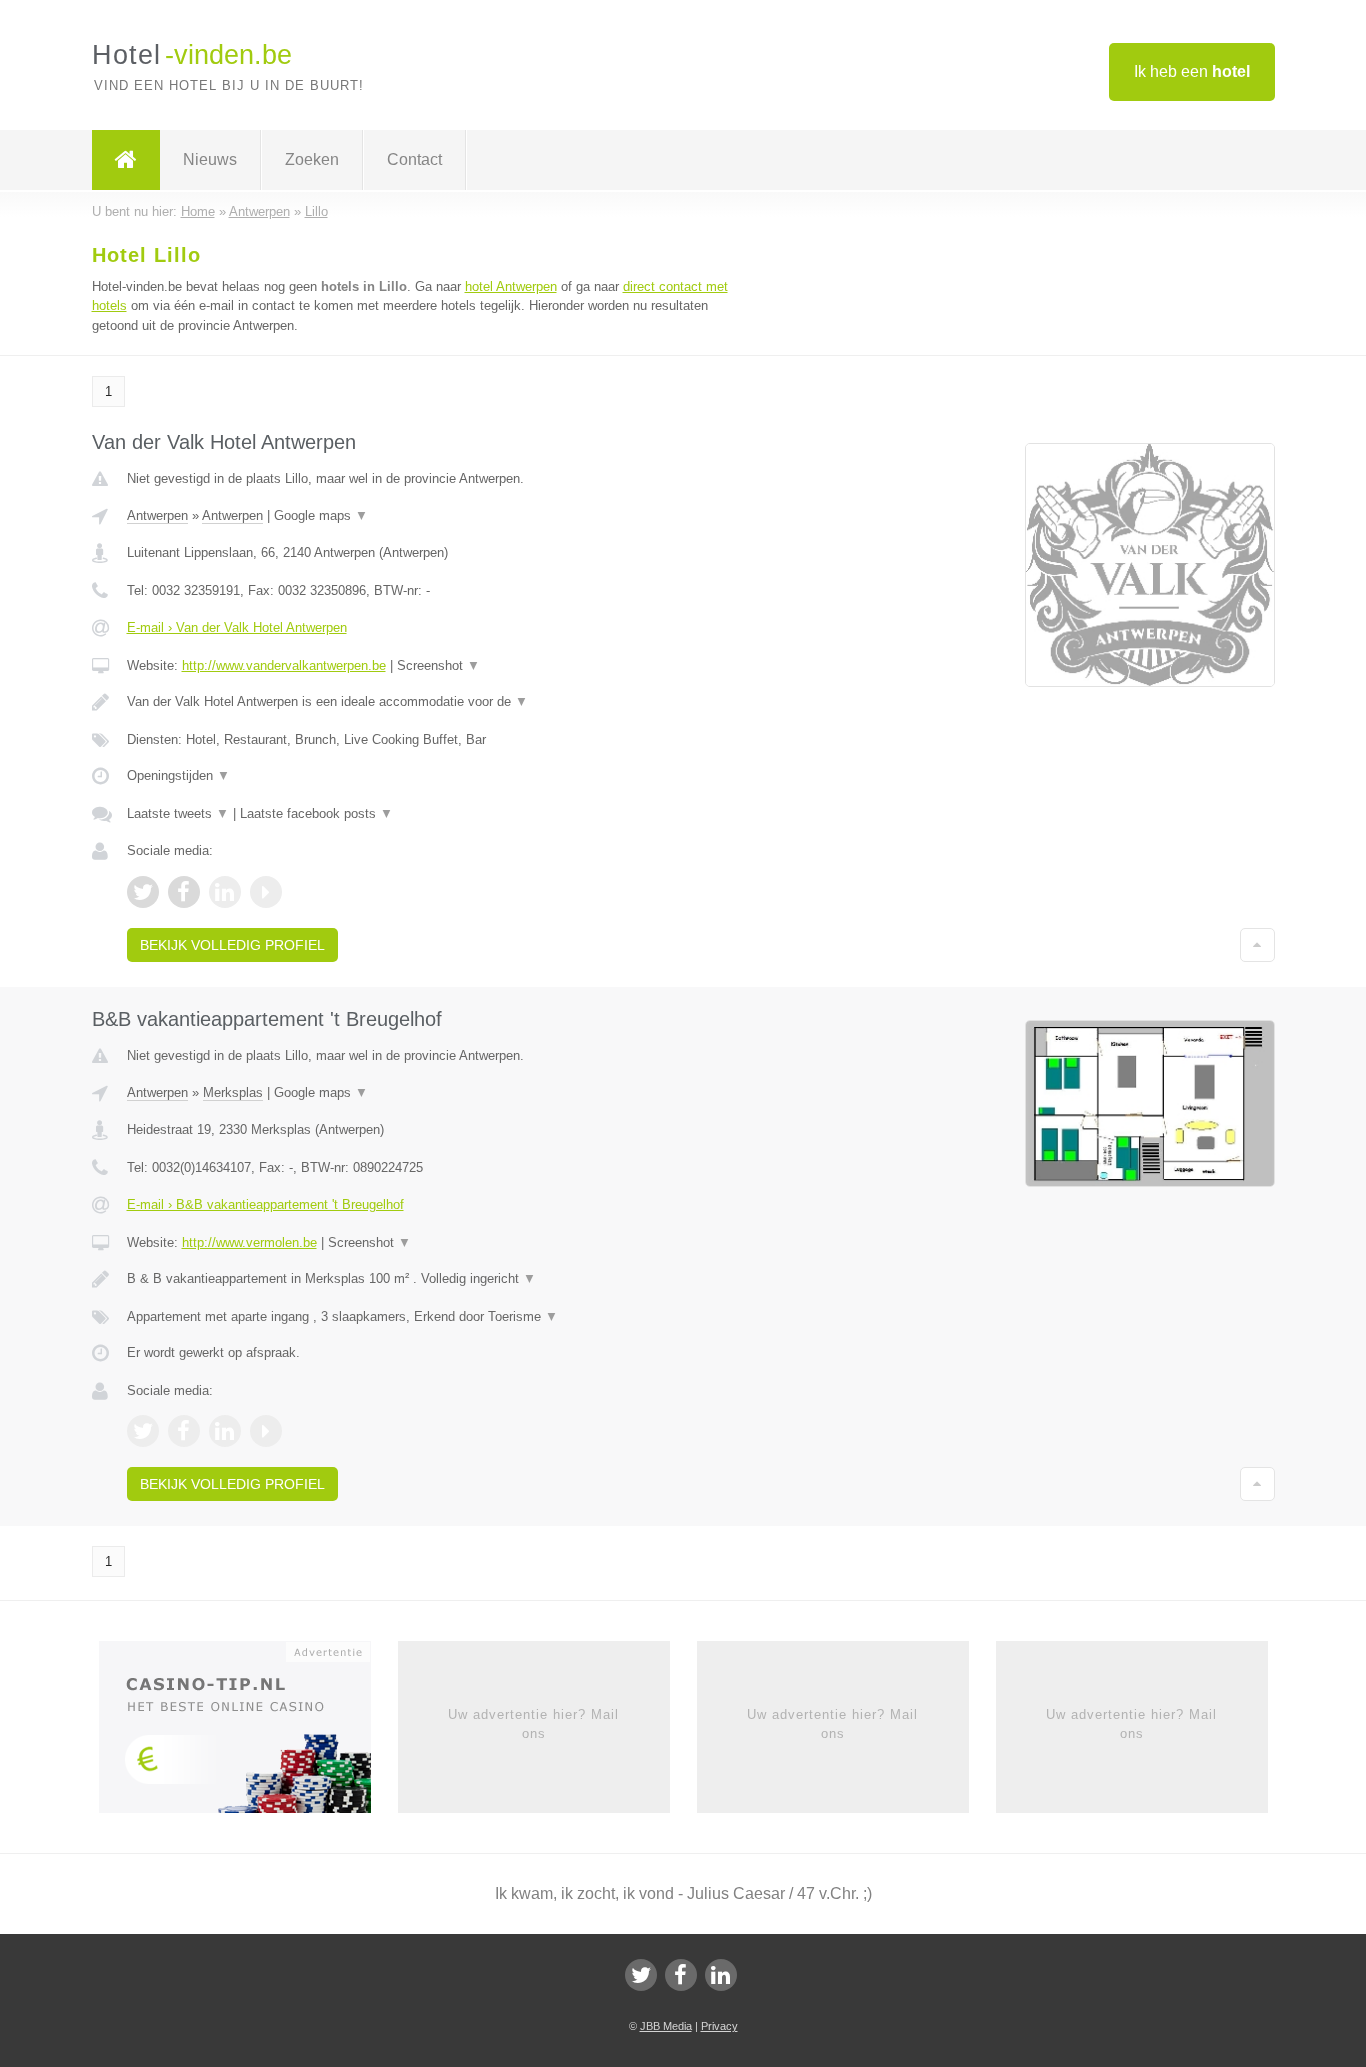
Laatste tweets (178, 813)
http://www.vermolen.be (249, 1242)
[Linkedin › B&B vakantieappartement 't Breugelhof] (225, 1431)
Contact (414, 159)
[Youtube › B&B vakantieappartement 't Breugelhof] (266, 1431)
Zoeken (312, 159)
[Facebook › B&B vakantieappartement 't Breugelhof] (184, 1431)
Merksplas (233, 1092)
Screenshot (438, 665)
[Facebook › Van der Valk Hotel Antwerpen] (184, 892)
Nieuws (210, 159)
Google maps (321, 515)
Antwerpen (157, 515)
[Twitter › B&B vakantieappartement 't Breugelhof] (143, 1431)
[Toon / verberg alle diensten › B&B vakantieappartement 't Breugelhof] (435, 1317)
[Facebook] (681, 1975)
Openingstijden (178, 775)
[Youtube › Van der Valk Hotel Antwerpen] (266, 892)
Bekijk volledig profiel (232, 945)
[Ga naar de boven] (1257, 945)
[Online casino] (248, 1734)
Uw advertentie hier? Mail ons (533, 1723)
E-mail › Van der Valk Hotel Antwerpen (237, 627)
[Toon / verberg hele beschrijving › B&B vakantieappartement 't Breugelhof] (435, 1279)
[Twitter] (641, 1975)
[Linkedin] (721, 1975)
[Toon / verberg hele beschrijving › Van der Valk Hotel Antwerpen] (435, 702)
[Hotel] (126, 160)
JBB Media (666, 2026)
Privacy (719, 2026)
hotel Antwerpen (511, 286)
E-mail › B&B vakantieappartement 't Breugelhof (265, 1204)
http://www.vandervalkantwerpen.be (284, 665)
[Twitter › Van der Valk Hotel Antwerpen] (143, 892)
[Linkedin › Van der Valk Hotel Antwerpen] (225, 892)
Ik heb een (1192, 71)
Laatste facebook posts (316, 813)
